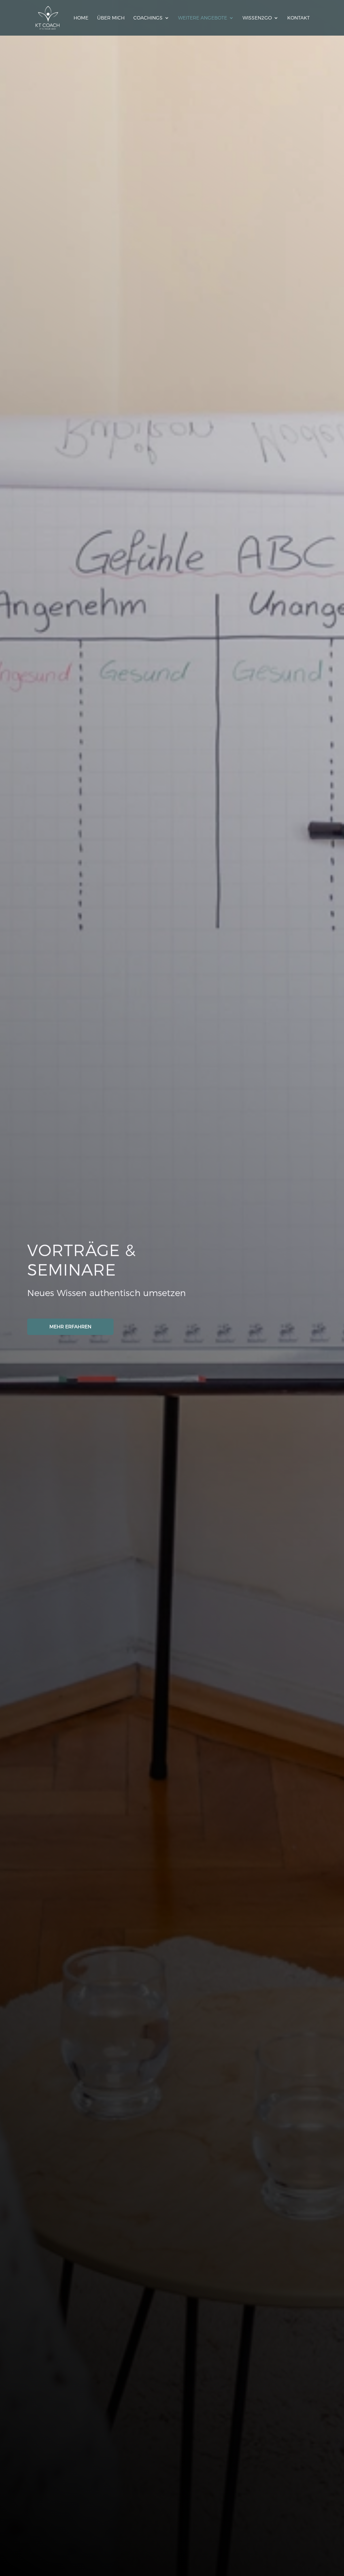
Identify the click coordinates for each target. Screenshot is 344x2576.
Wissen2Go (257, 18)
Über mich (111, 18)
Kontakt (298, 18)
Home (81, 18)
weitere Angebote (203, 18)
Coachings (148, 18)
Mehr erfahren (70, 1326)
